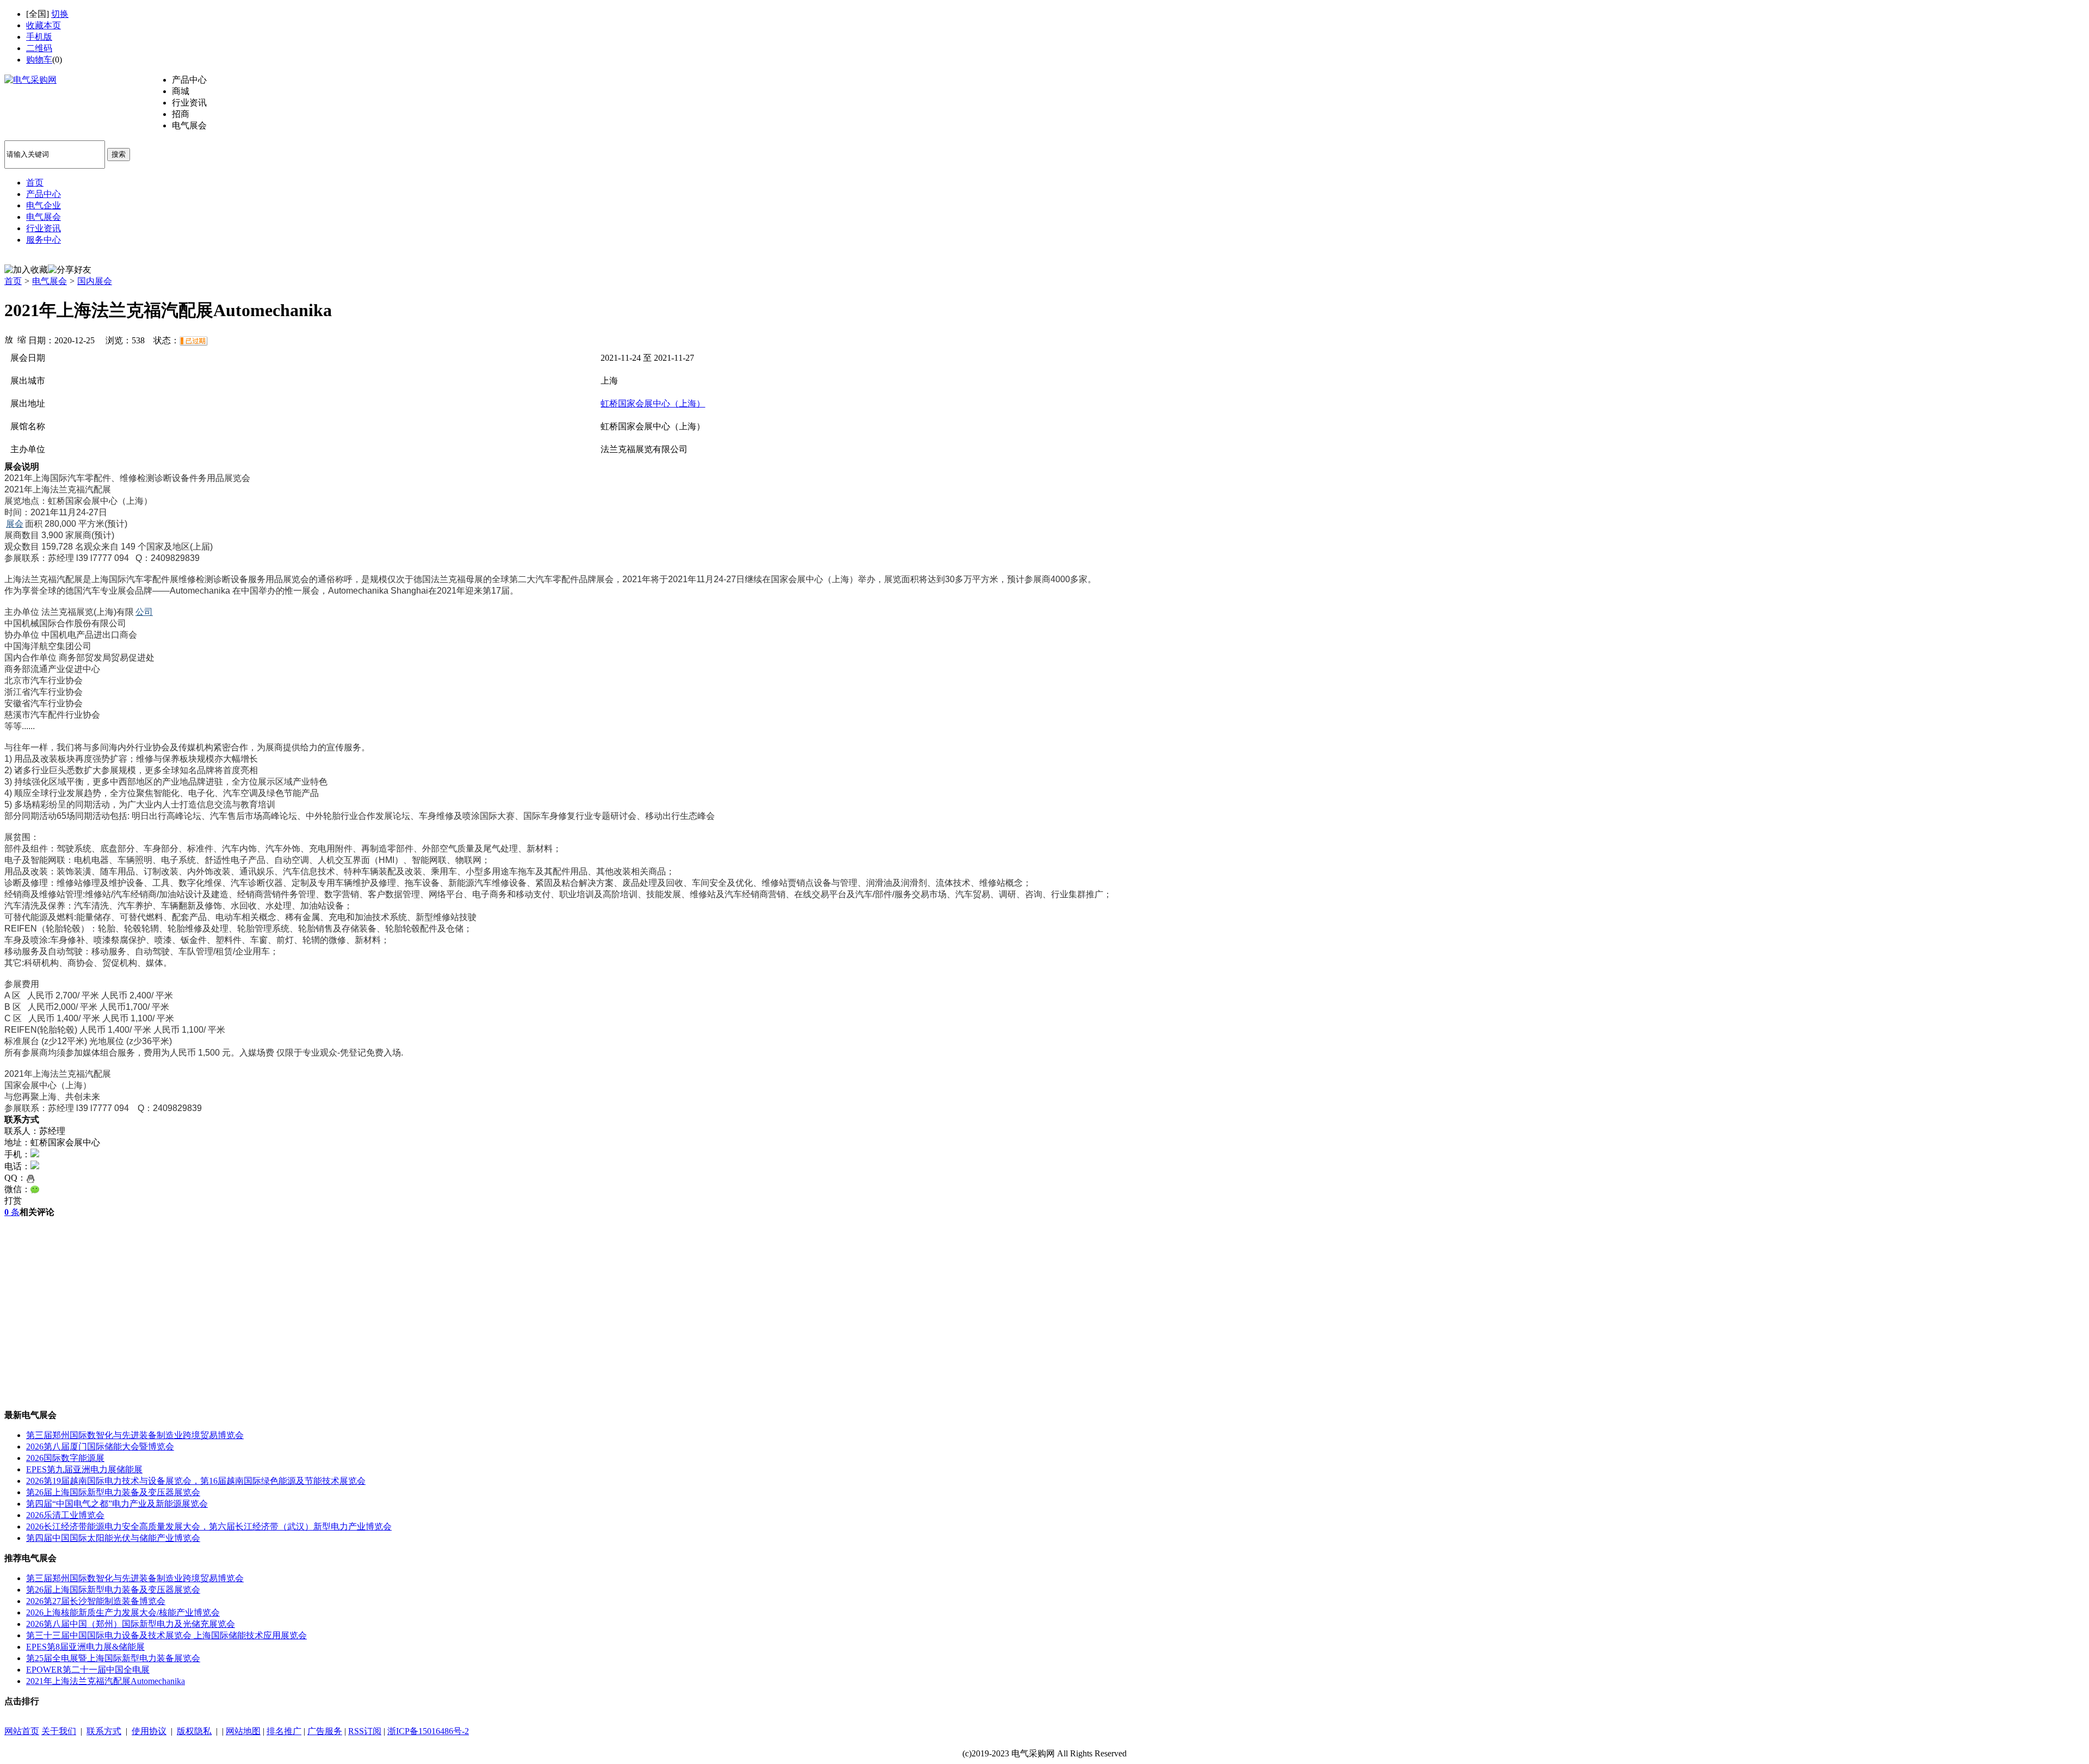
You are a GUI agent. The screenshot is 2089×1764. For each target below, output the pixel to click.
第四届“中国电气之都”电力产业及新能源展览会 (117, 1504)
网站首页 (22, 1731)
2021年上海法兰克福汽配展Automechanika (106, 1681)
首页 (13, 281)
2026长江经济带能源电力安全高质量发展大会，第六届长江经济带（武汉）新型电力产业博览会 (209, 1526)
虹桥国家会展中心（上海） (653, 403)
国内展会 (95, 281)
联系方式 (104, 1731)
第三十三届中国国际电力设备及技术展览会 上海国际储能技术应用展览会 (166, 1635)
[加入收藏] (26, 270)
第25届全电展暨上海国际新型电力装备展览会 (113, 1658)
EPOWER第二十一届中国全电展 (88, 1670)
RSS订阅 (365, 1731)
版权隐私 (194, 1731)
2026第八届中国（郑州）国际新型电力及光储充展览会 (131, 1624)
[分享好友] (70, 270)
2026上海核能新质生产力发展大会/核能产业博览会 (123, 1612)
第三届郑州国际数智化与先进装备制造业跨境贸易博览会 (135, 1435)
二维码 (39, 48)
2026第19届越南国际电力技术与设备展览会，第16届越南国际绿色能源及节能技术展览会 (196, 1481)
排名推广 (284, 1731)
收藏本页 (44, 25)
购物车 (39, 60)
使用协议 (149, 1731)
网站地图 (243, 1731)
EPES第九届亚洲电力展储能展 (84, 1469)
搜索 (119, 154)
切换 (60, 14)
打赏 (13, 1201)
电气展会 (50, 281)
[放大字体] (9, 339)
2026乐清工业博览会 (65, 1515)
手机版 (39, 37)
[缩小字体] (22, 339)
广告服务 (325, 1731)
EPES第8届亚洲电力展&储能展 (85, 1647)
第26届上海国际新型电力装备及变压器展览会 (113, 1492)
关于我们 (59, 1731)
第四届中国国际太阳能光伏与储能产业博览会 (113, 1538)
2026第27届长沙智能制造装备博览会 (96, 1601)
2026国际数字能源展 (65, 1458)
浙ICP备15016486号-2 (428, 1731)
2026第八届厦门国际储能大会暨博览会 (100, 1447)
